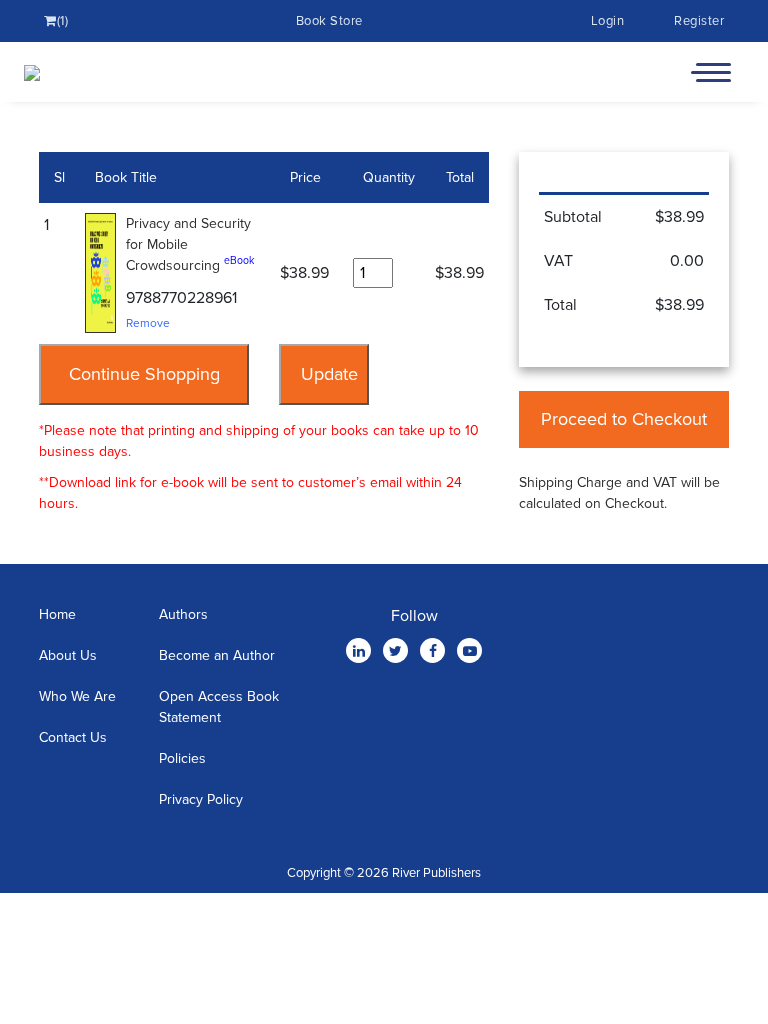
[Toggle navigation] (711, 72)
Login (608, 21)
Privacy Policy (201, 799)
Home (57, 614)
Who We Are (77, 696)
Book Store (329, 21)
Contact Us (73, 737)
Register (699, 21)
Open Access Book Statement (219, 707)
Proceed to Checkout (624, 419)
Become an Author (217, 655)
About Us (68, 655)
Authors (183, 614)
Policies (182, 758)
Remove (148, 323)
